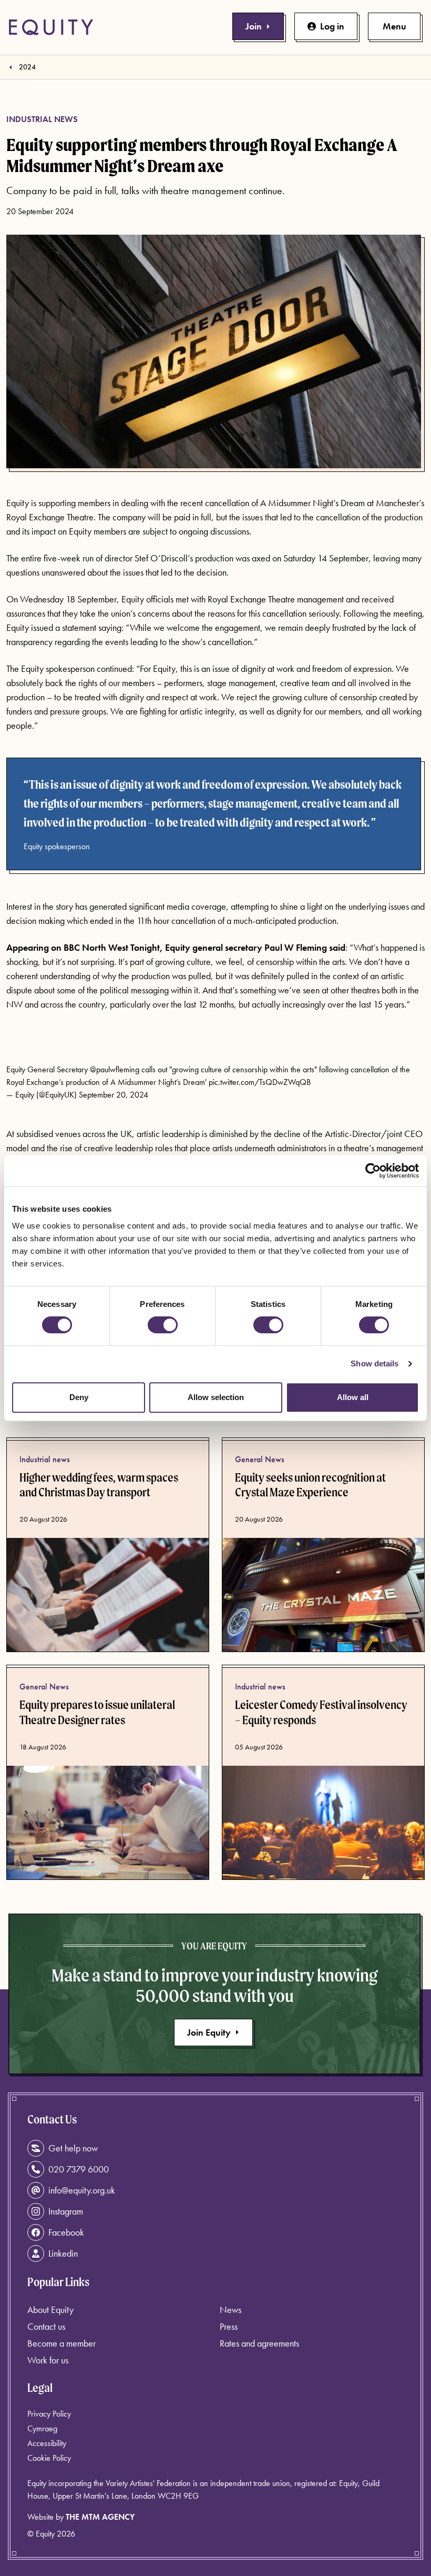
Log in (332, 26)
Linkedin (63, 2253)
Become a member (61, 2343)
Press (229, 2326)
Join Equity (209, 2032)
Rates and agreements (259, 2343)
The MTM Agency (100, 2517)
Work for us (48, 2360)
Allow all (353, 1397)
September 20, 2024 (114, 1095)
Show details (374, 1364)
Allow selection (216, 1397)
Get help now (73, 2148)
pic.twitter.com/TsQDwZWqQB (260, 1082)
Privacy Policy (49, 2414)
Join (254, 26)
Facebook (66, 2232)
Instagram (66, 2211)
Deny (79, 1397)
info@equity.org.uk (82, 2190)
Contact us (46, 2326)
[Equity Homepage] (51, 27)
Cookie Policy (49, 2458)
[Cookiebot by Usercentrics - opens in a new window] (373, 1171)
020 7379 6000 (79, 2169)
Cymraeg (42, 2428)
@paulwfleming (115, 1069)
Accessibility (47, 2443)
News (230, 2310)
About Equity (50, 2310)
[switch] (163, 1325)
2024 (27, 67)
